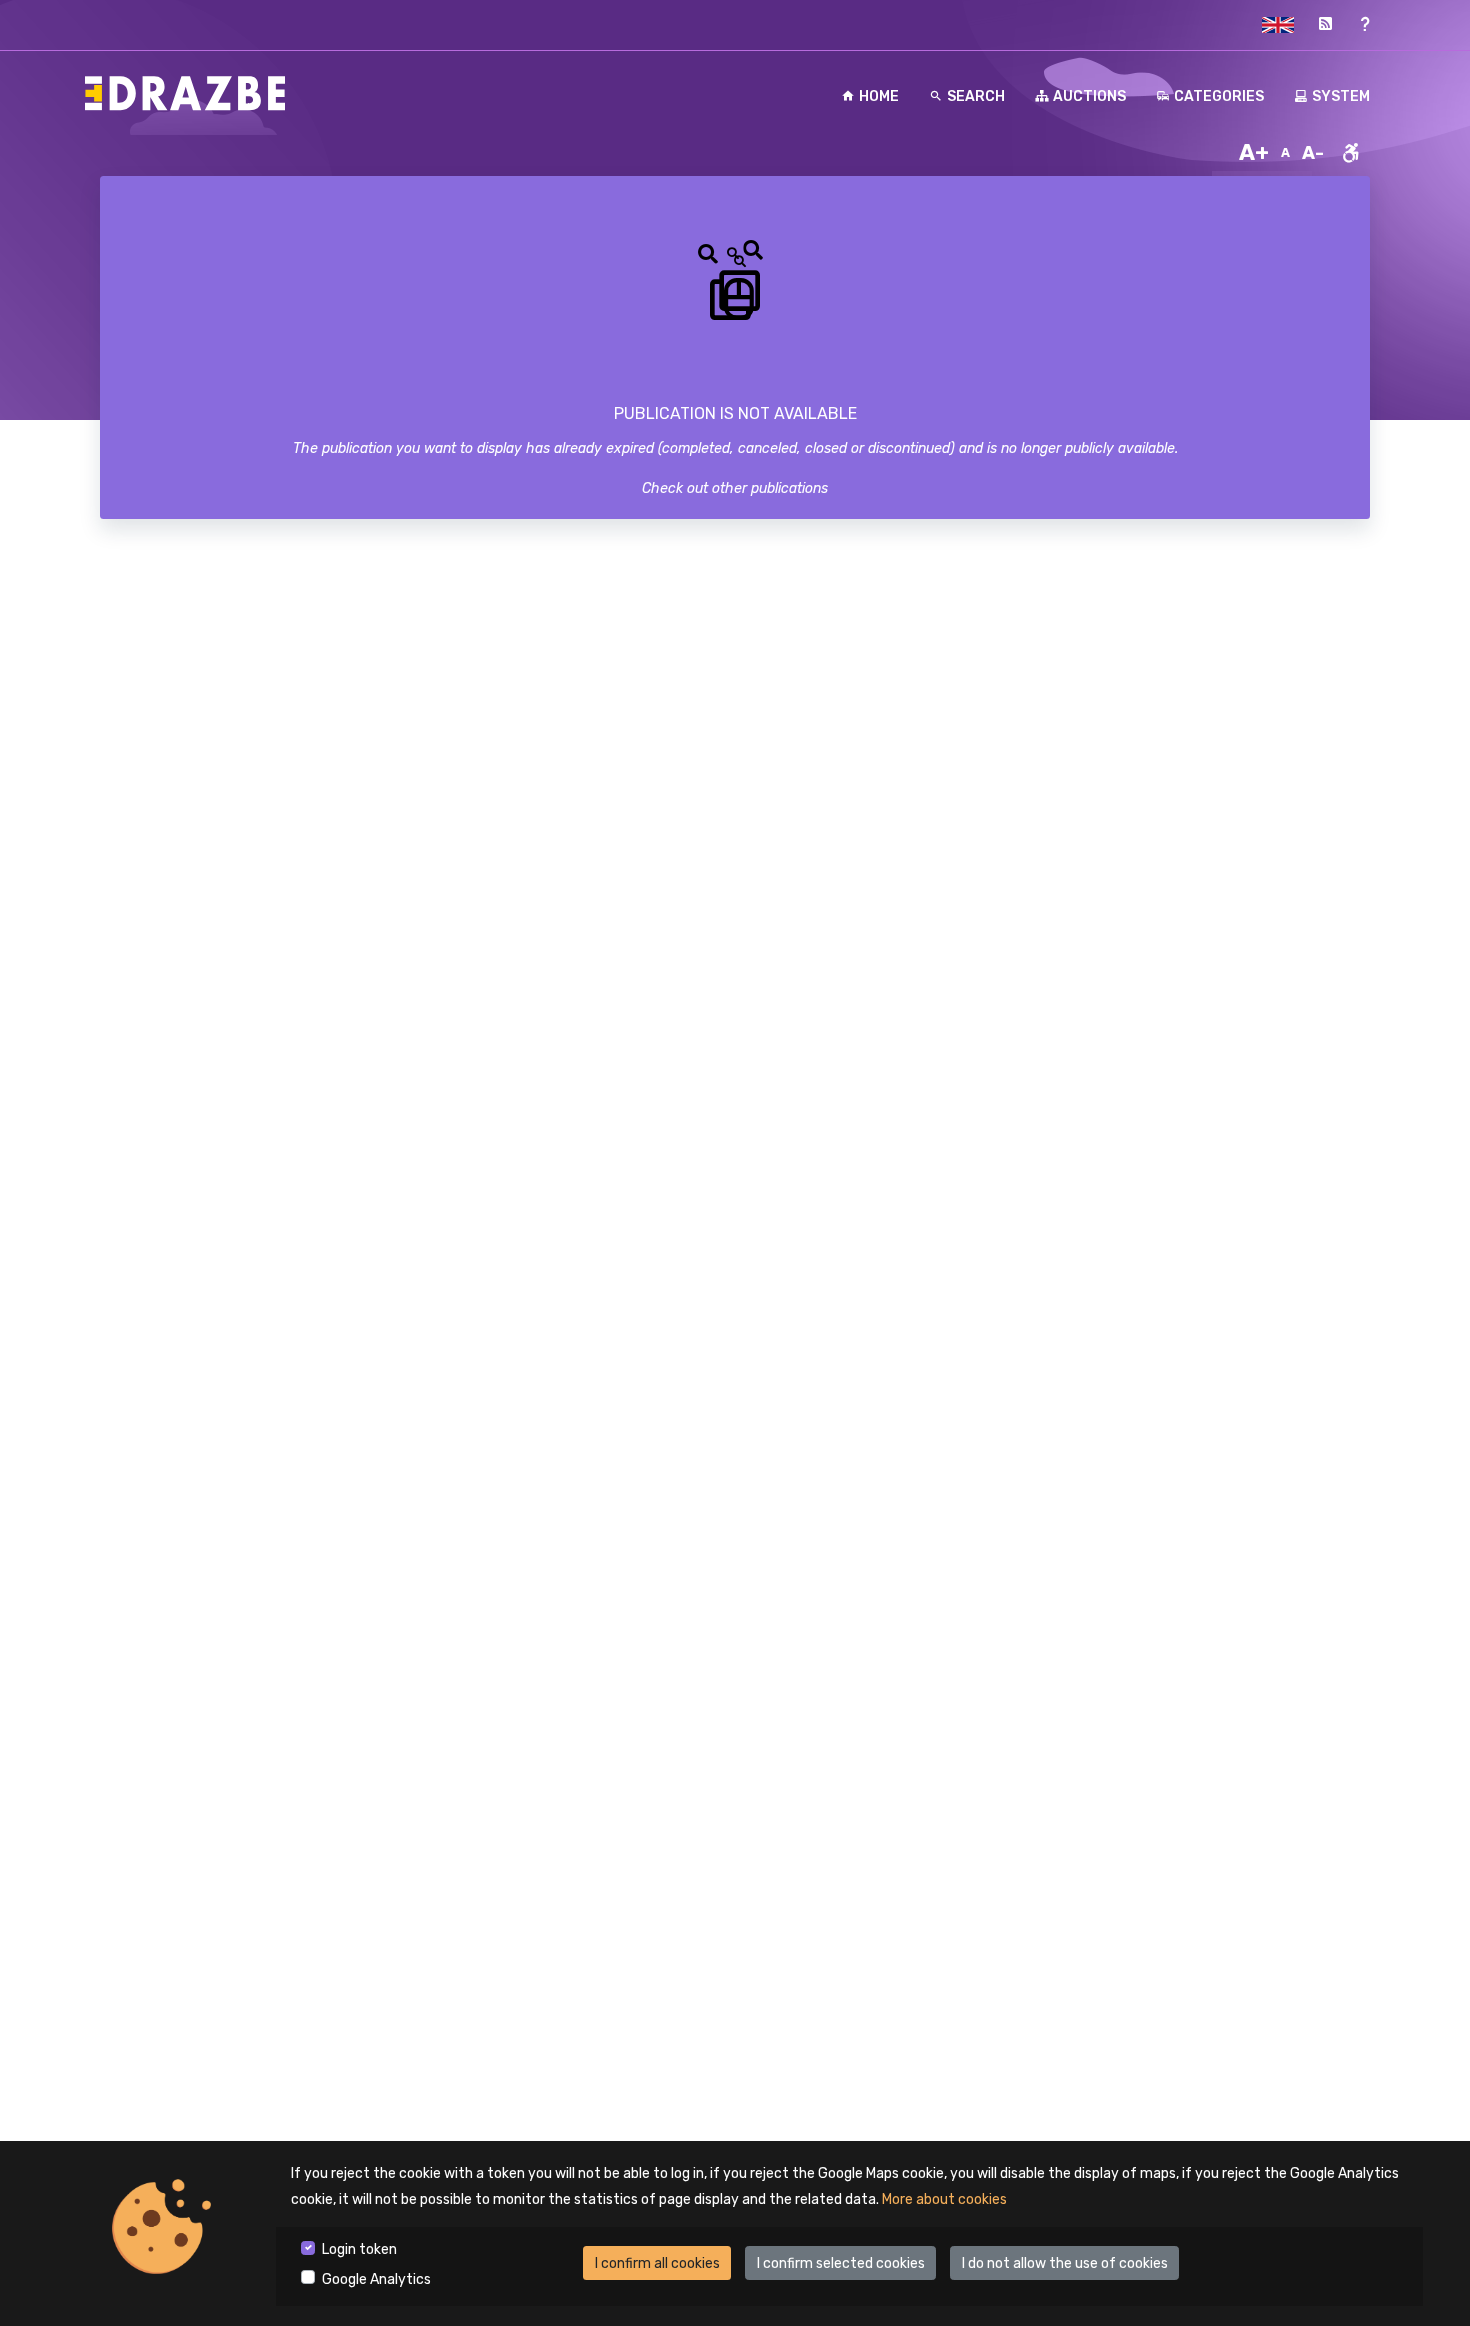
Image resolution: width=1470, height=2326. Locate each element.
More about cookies (944, 2199)
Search (976, 96)
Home (879, 96)
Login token (359, 2249)
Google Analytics (376, 2279)
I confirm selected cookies (841, 2263)
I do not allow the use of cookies (1065, 2263)
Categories (1219, 96)
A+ (1254, 152)
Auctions (1089, 96)
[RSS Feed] (1325, 24)
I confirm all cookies (657, 2263)
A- (1313, 153)
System (1341, 96)
